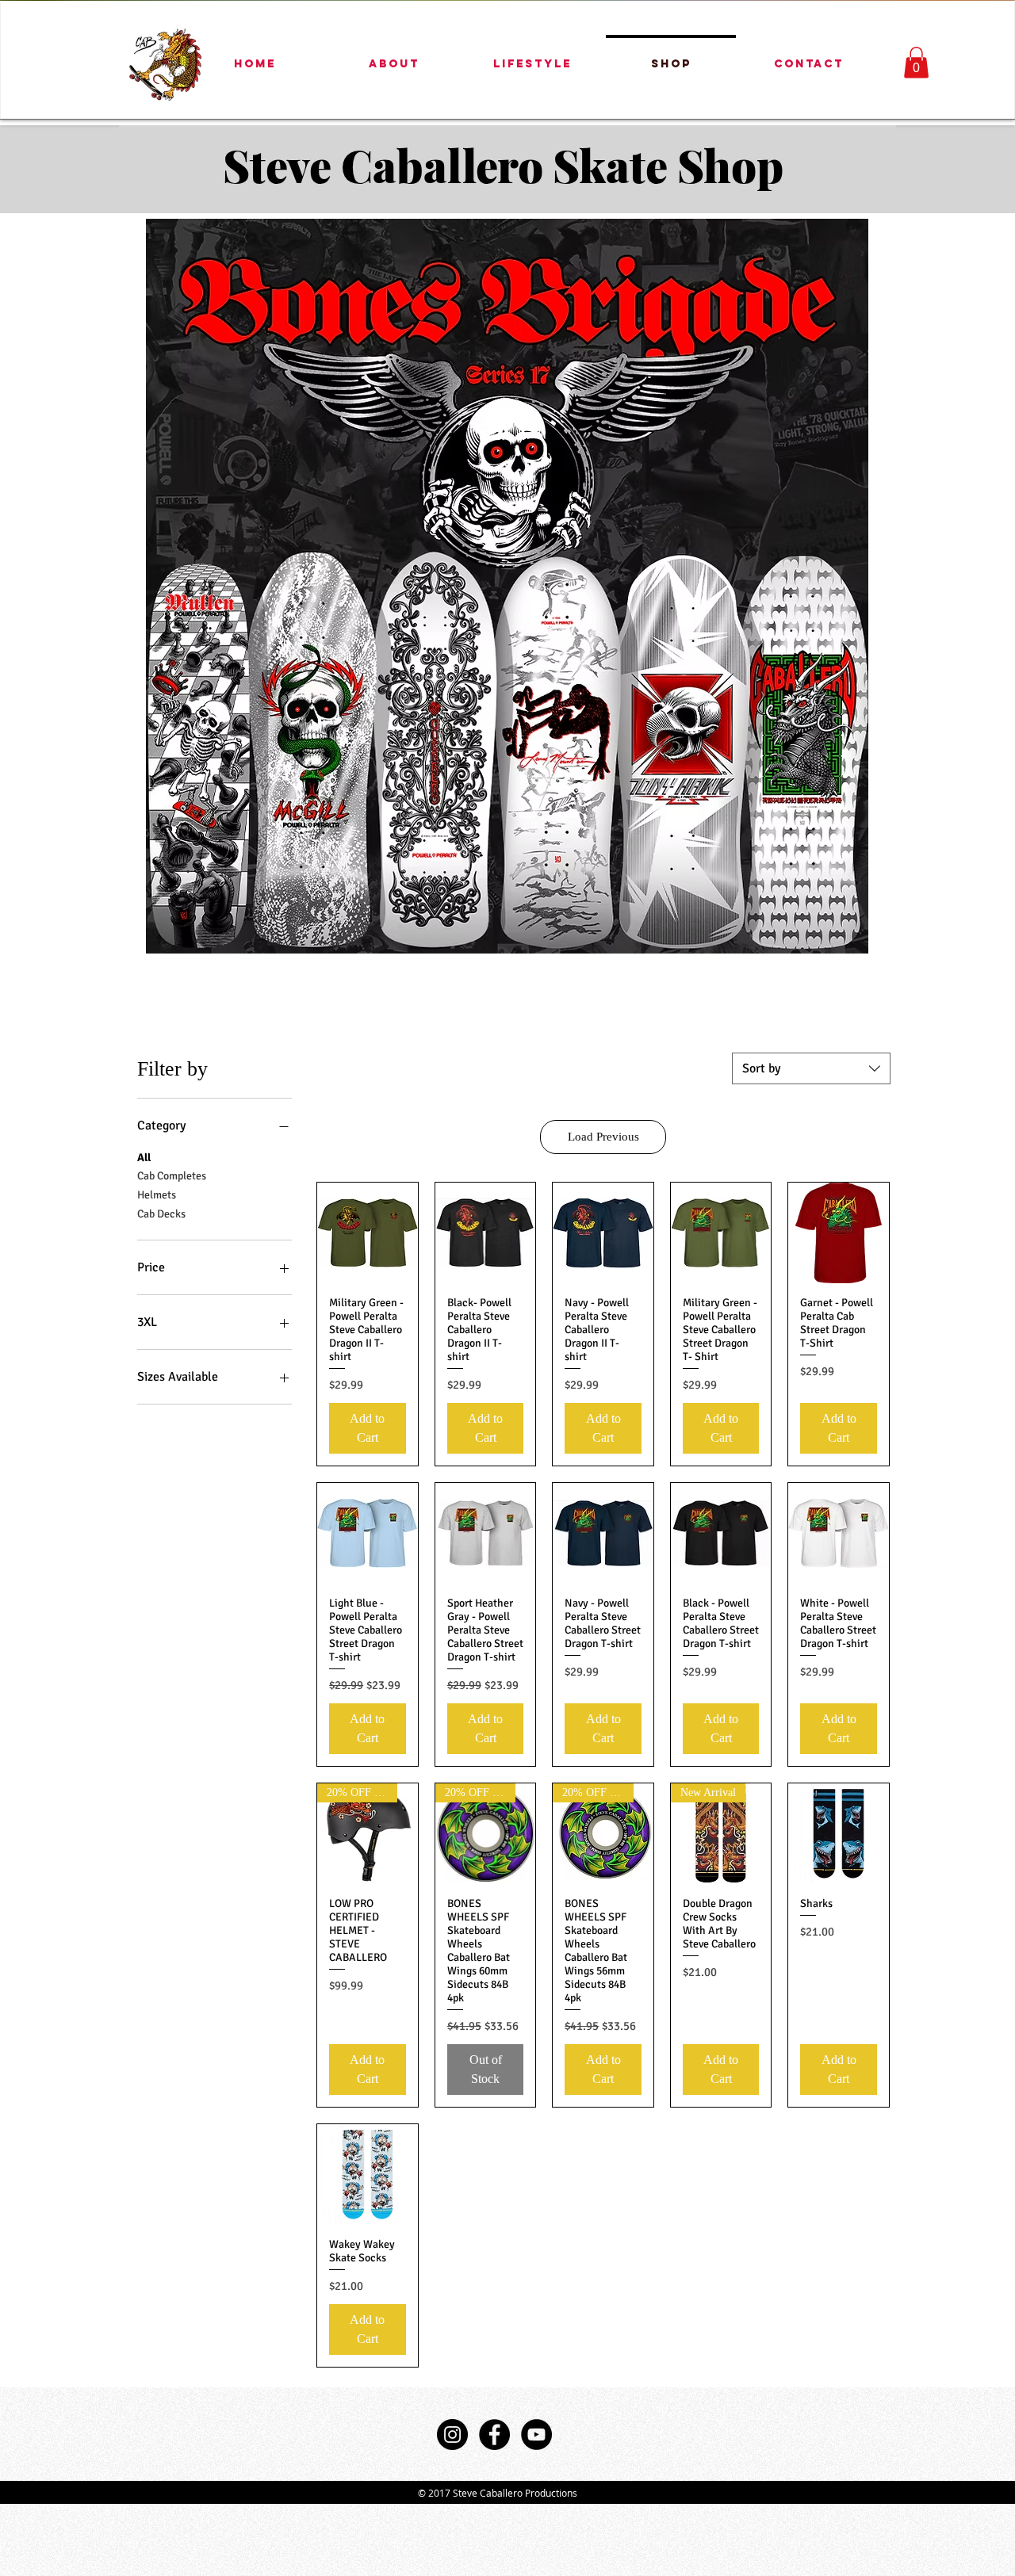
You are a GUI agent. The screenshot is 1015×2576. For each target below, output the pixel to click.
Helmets (157, 1195)
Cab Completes (172, 1176)
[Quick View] (368, 1233)
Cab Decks (161, 1214)
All (144, 1158)
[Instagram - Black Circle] (452, 2435)
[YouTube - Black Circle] (536, 2435)
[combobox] (811, 1068)
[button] (916, 62)
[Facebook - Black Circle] (494, 2435)
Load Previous (603, 1137)
